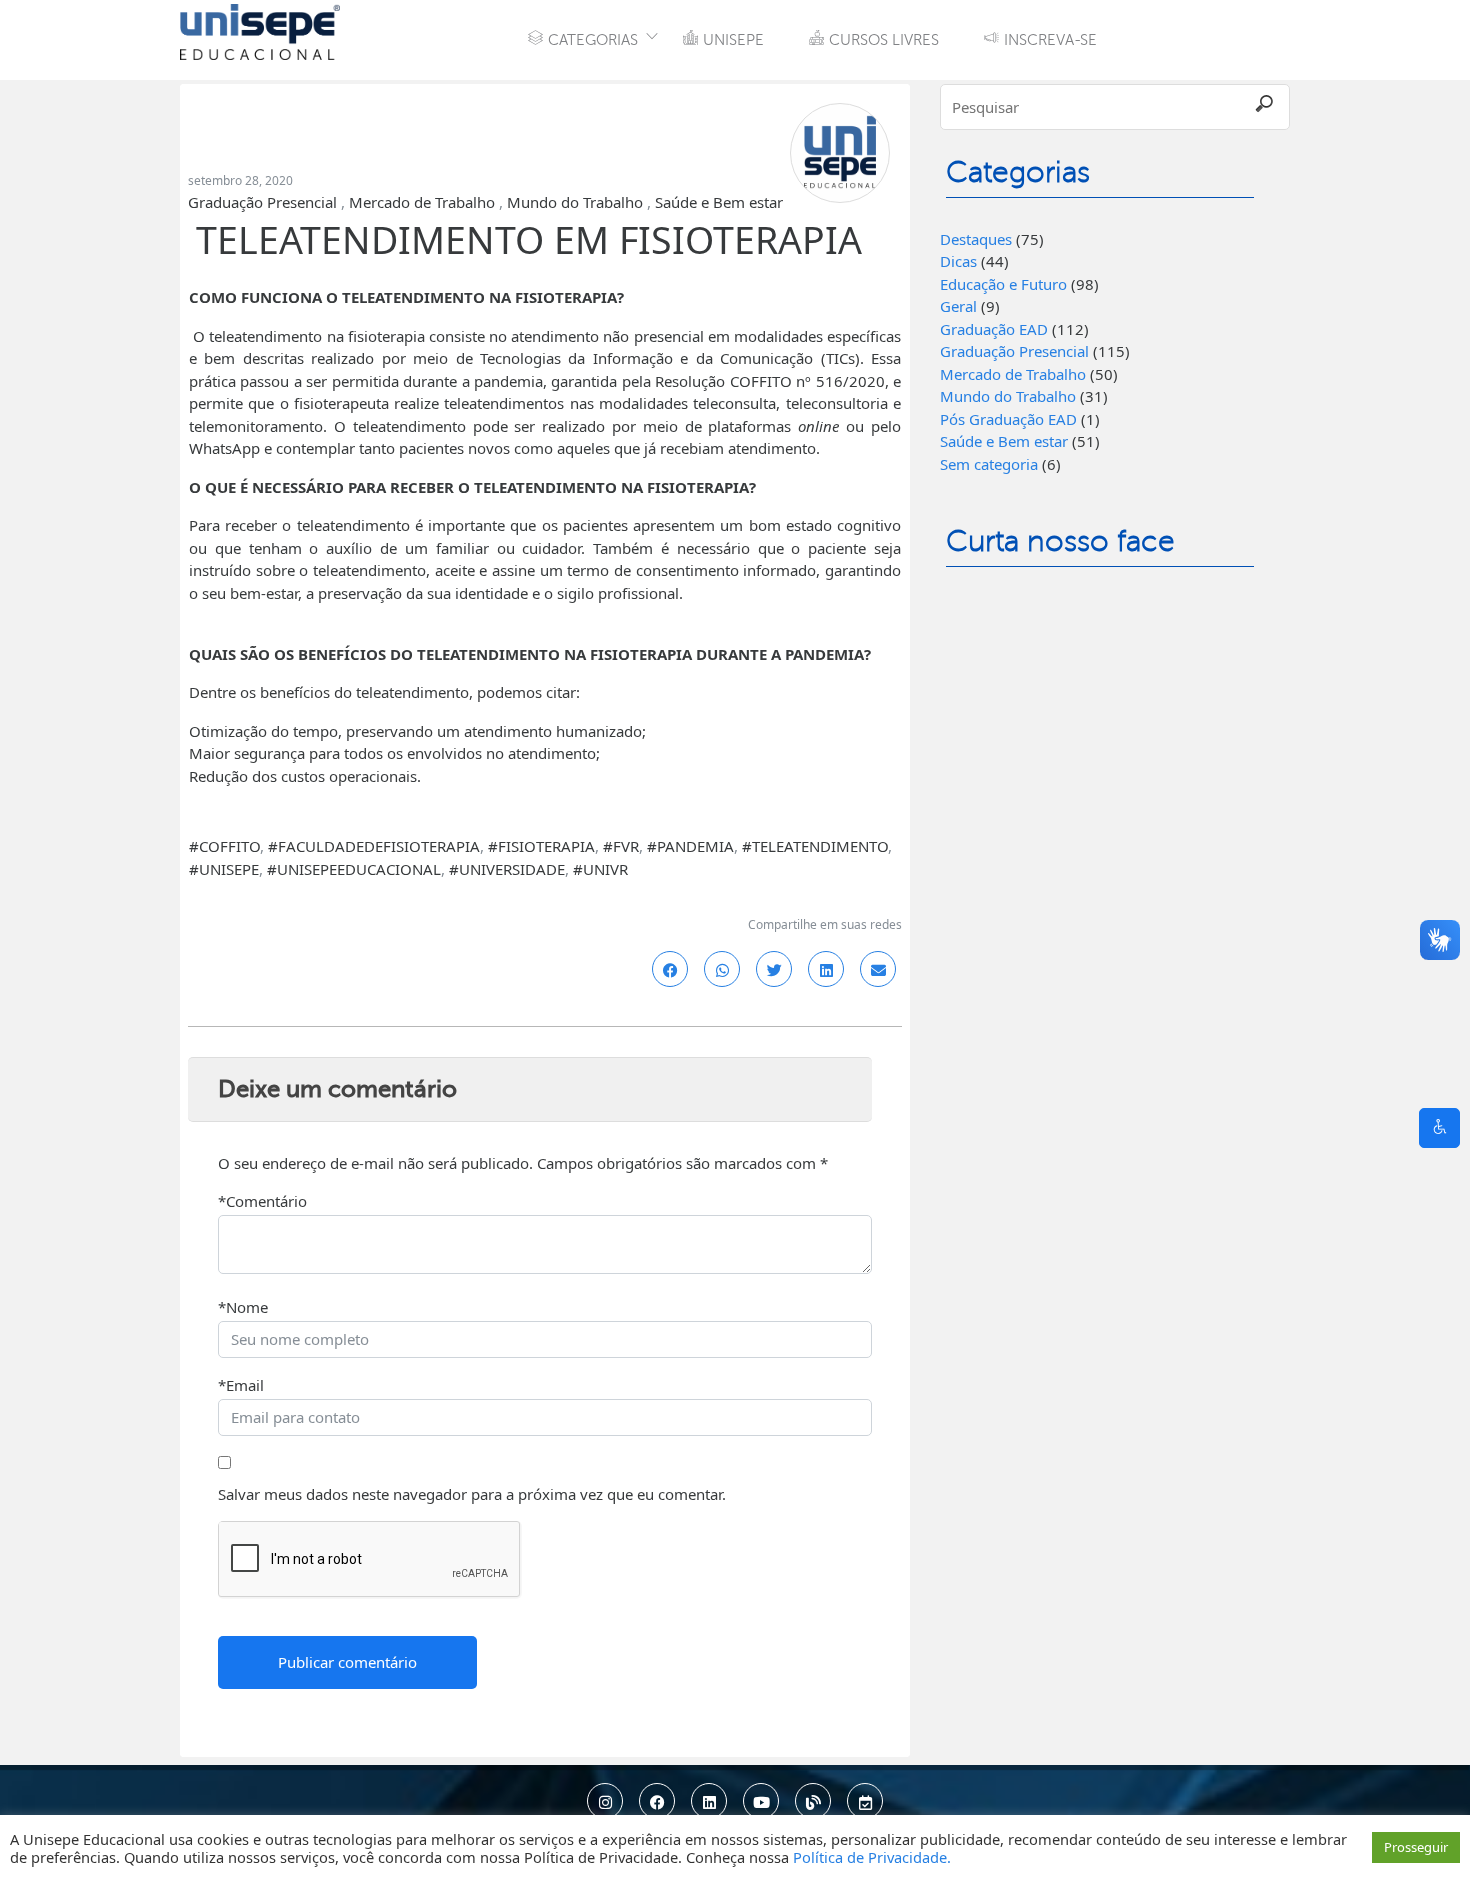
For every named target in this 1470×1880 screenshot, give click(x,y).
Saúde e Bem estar (719, 202)
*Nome (243, 1307)
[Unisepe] (260, 30)
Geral (958, 306)
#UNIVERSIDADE (507, 869)
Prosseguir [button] (1416, 1847)
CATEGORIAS (593, 40)
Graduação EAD (994, 329)
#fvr (621, 846)
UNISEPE (733, 40)
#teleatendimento (815, 846)
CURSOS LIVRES (884, 40)
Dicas (958, 261)
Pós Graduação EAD (1008, 419)
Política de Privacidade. (872, 1857)
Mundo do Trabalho (575, 202)
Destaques (976, 239)
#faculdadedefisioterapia (374, 846)
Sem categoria (989, 464)
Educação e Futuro (1003, 284)
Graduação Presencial (262, 202)
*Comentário (262, 1201)
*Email (241, 1385)
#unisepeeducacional (354, 869)
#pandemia (690, 846)
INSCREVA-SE (1050, 40)
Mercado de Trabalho (422, 202)
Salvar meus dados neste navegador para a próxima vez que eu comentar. (472, 1494)
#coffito (224, 846)
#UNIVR (600, 869)
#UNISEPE (224, 869)
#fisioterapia (541, 846)
